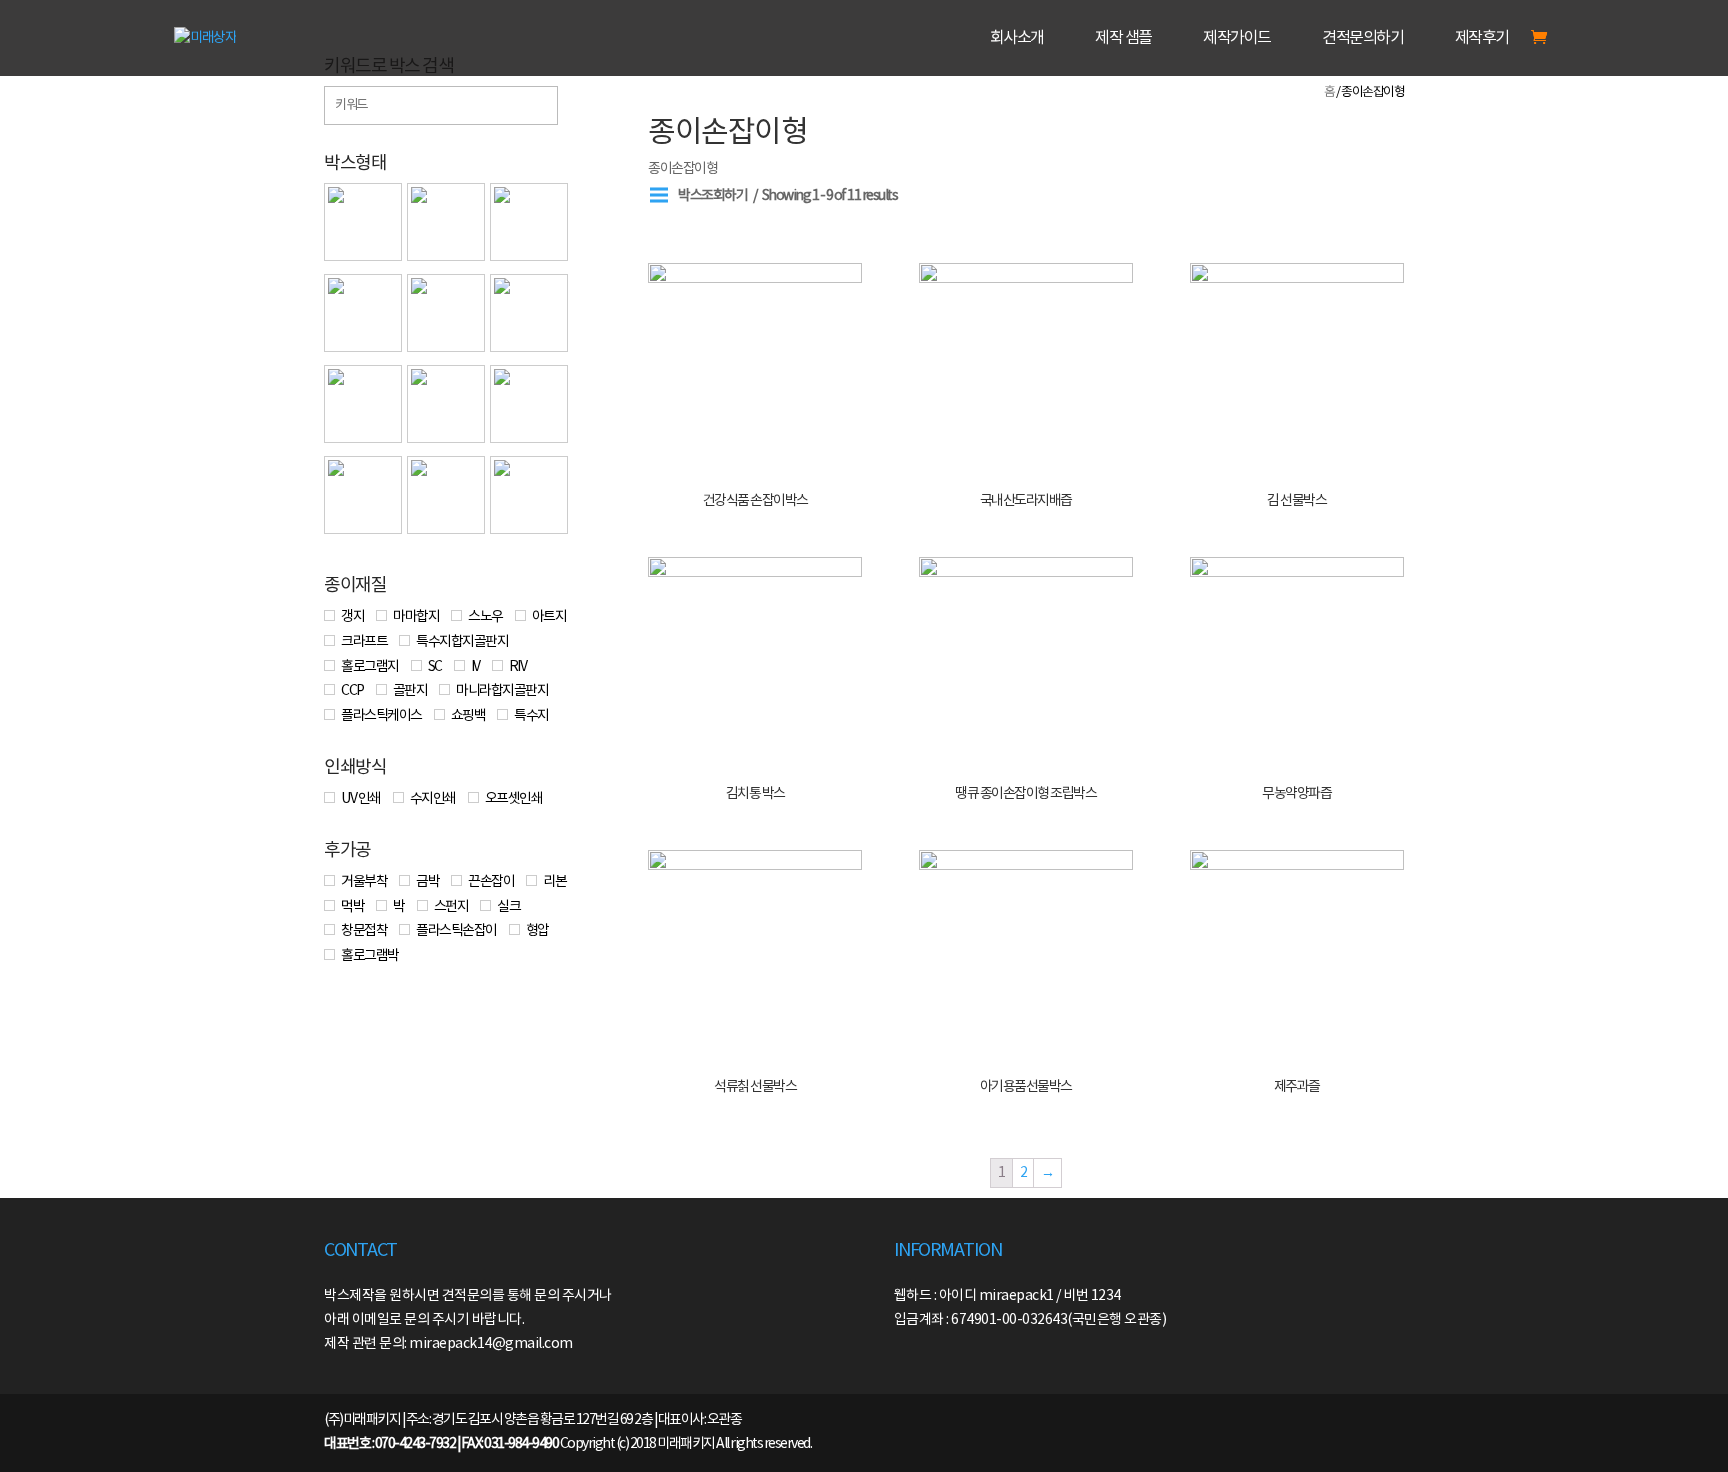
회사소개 (1017, 38)
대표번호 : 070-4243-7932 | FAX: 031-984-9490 (441, 1444)
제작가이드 (1237, 38)
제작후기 (1482, 38)
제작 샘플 (1123, 38)
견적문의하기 (1362, 38)
